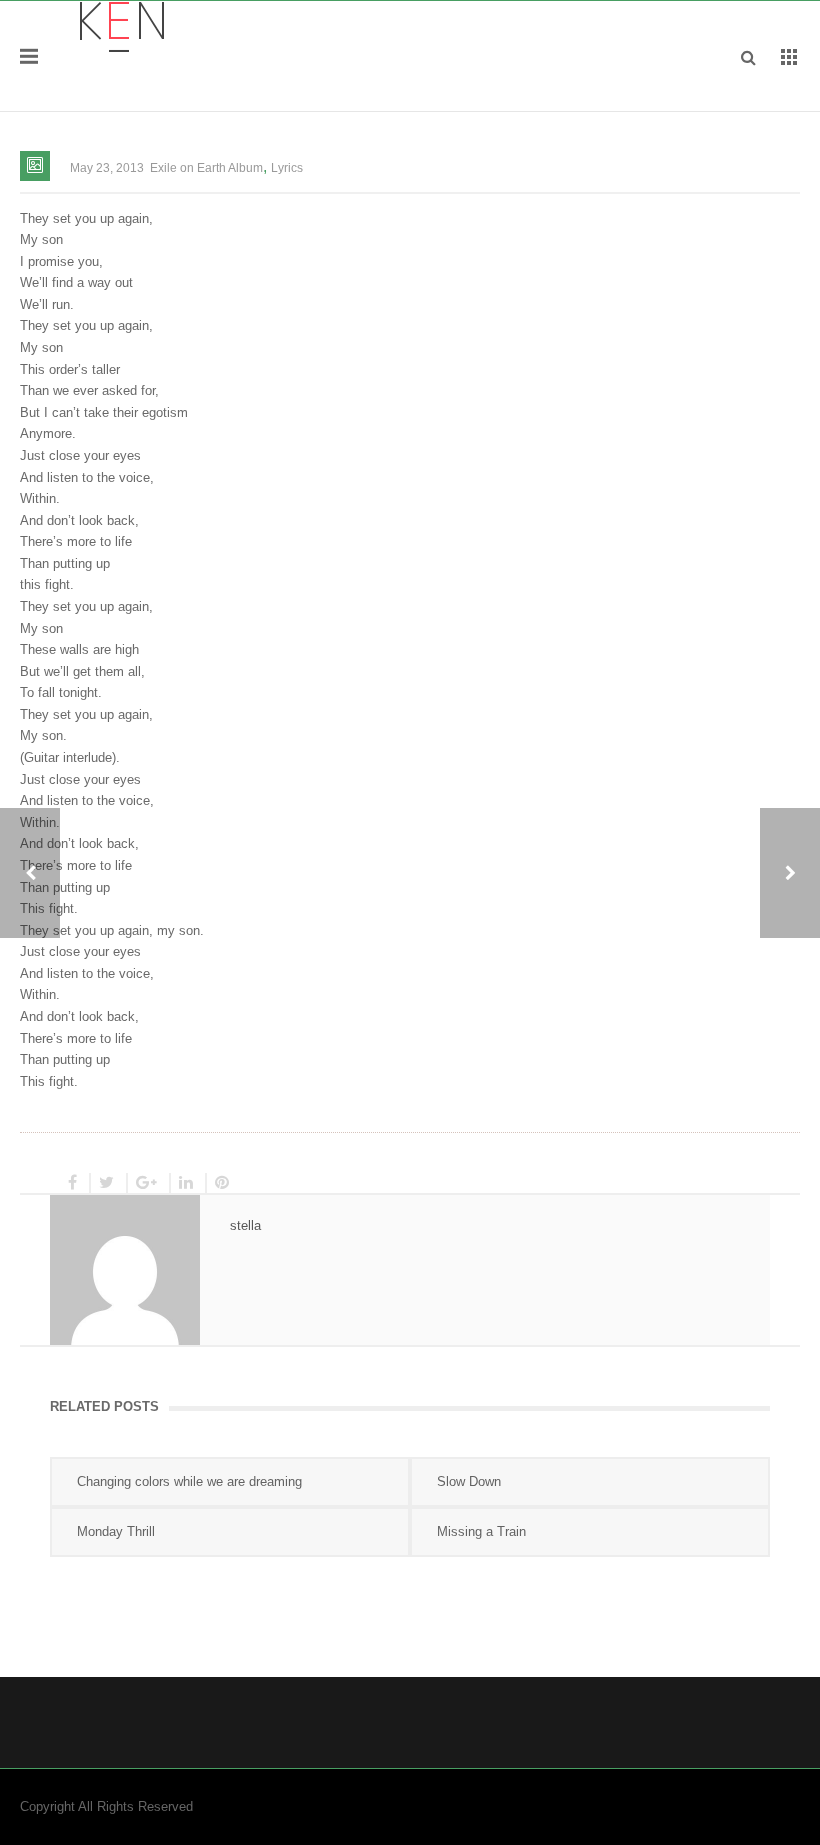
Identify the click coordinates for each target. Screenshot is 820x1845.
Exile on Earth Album (206, 168)
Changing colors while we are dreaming (189, 1481)
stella (245, 1225)
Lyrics (287, 168)
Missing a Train (481, 1531)
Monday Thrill (116, 1531)
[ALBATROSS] (790, 873)
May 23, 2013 (107, 168)
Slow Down (469, 1481)
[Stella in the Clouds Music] (122, 25)
